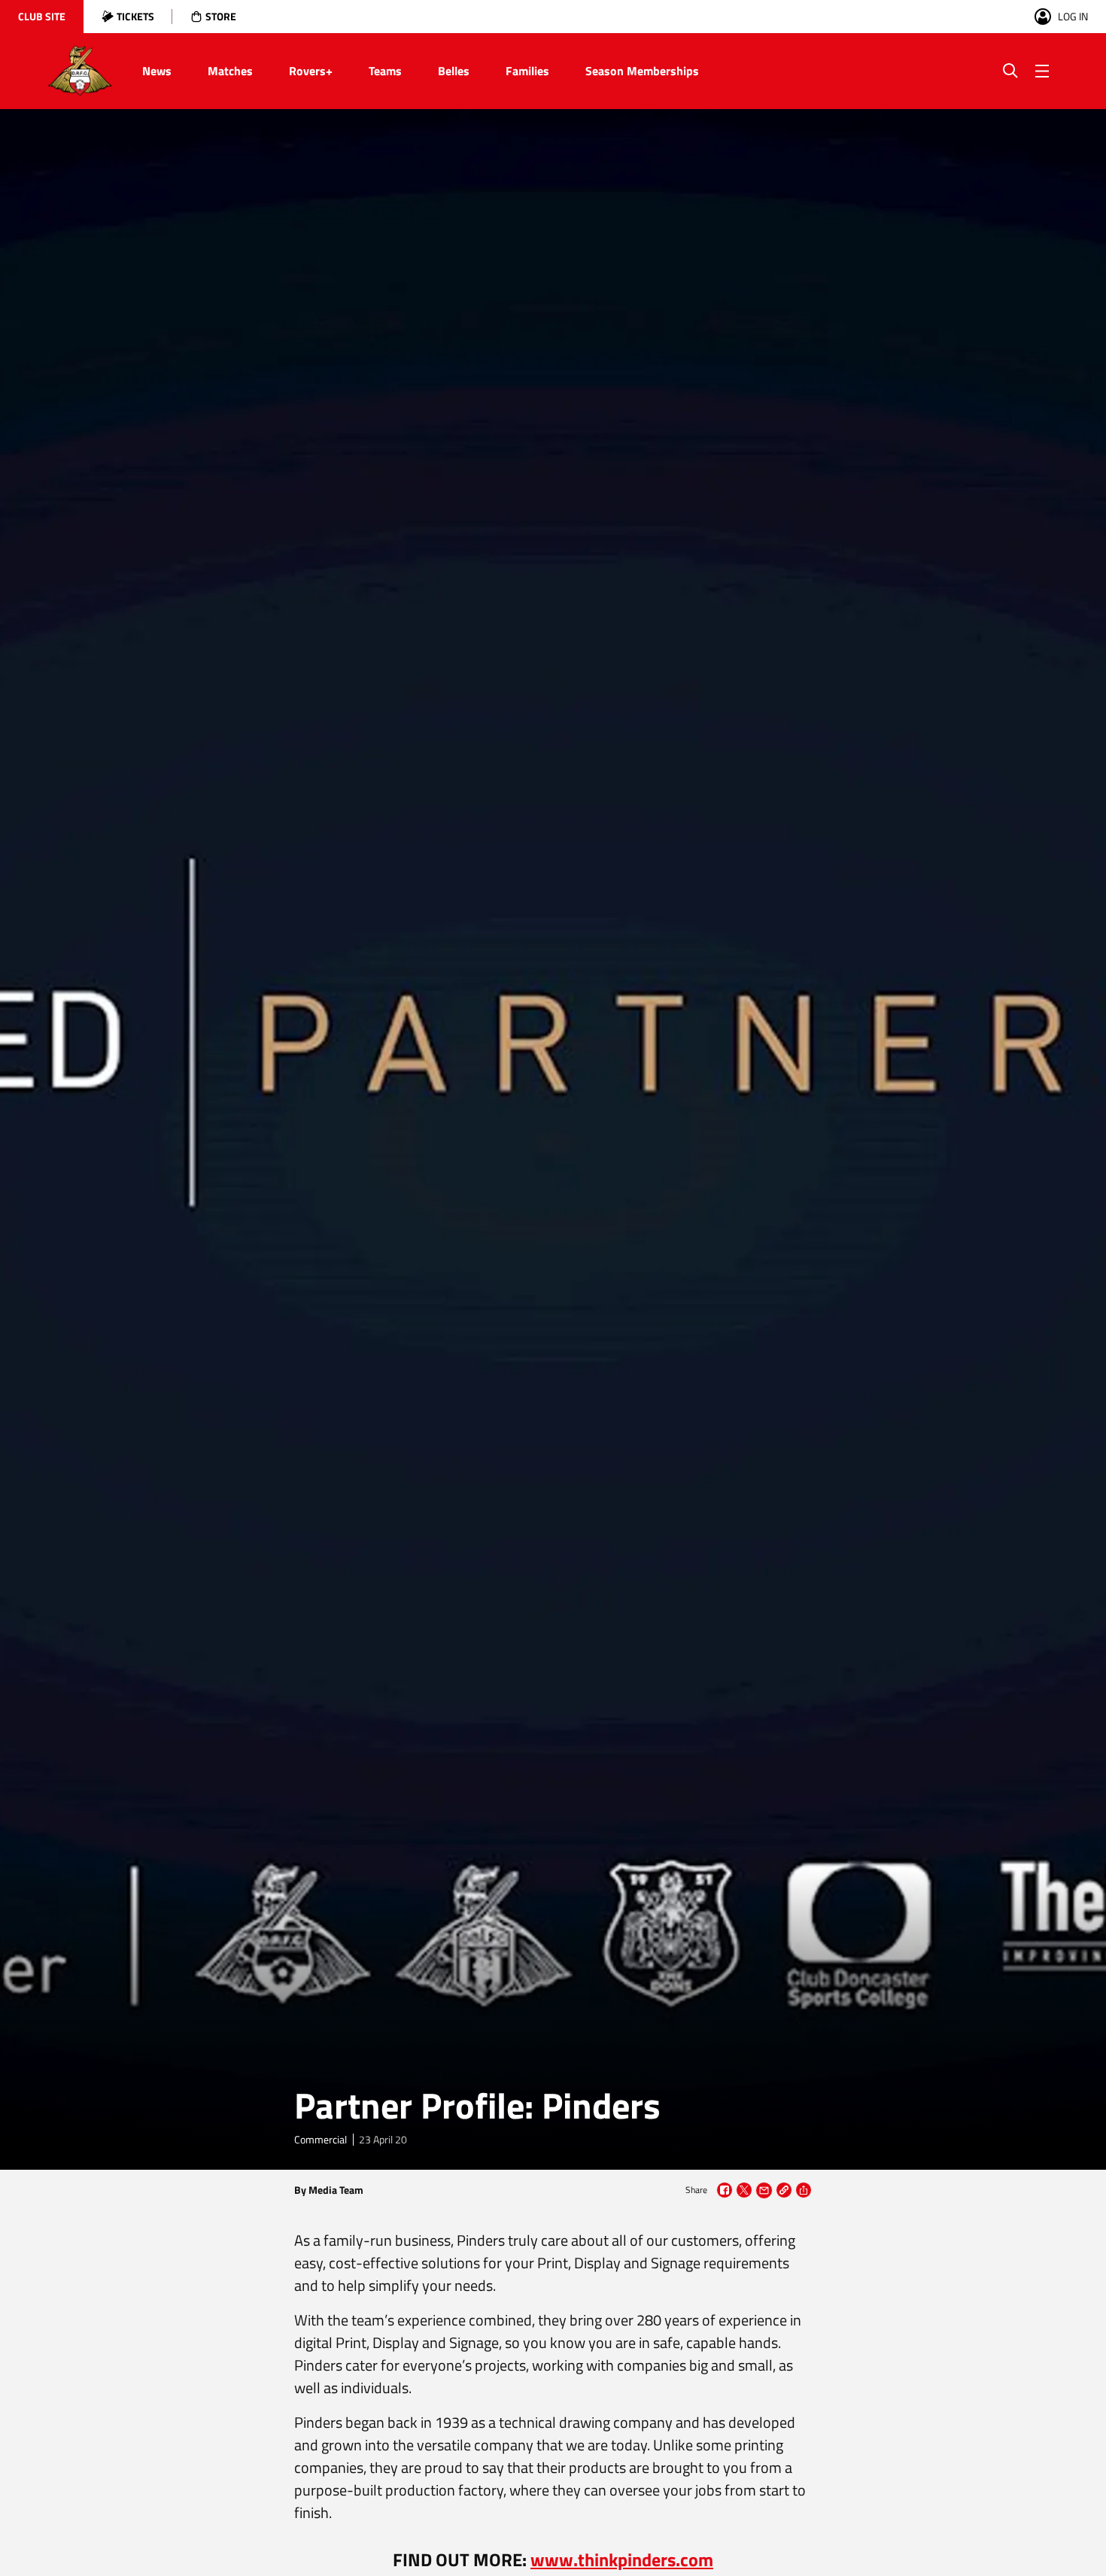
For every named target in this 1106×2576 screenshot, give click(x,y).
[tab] (42, 17)
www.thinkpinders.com (622, 2559)
